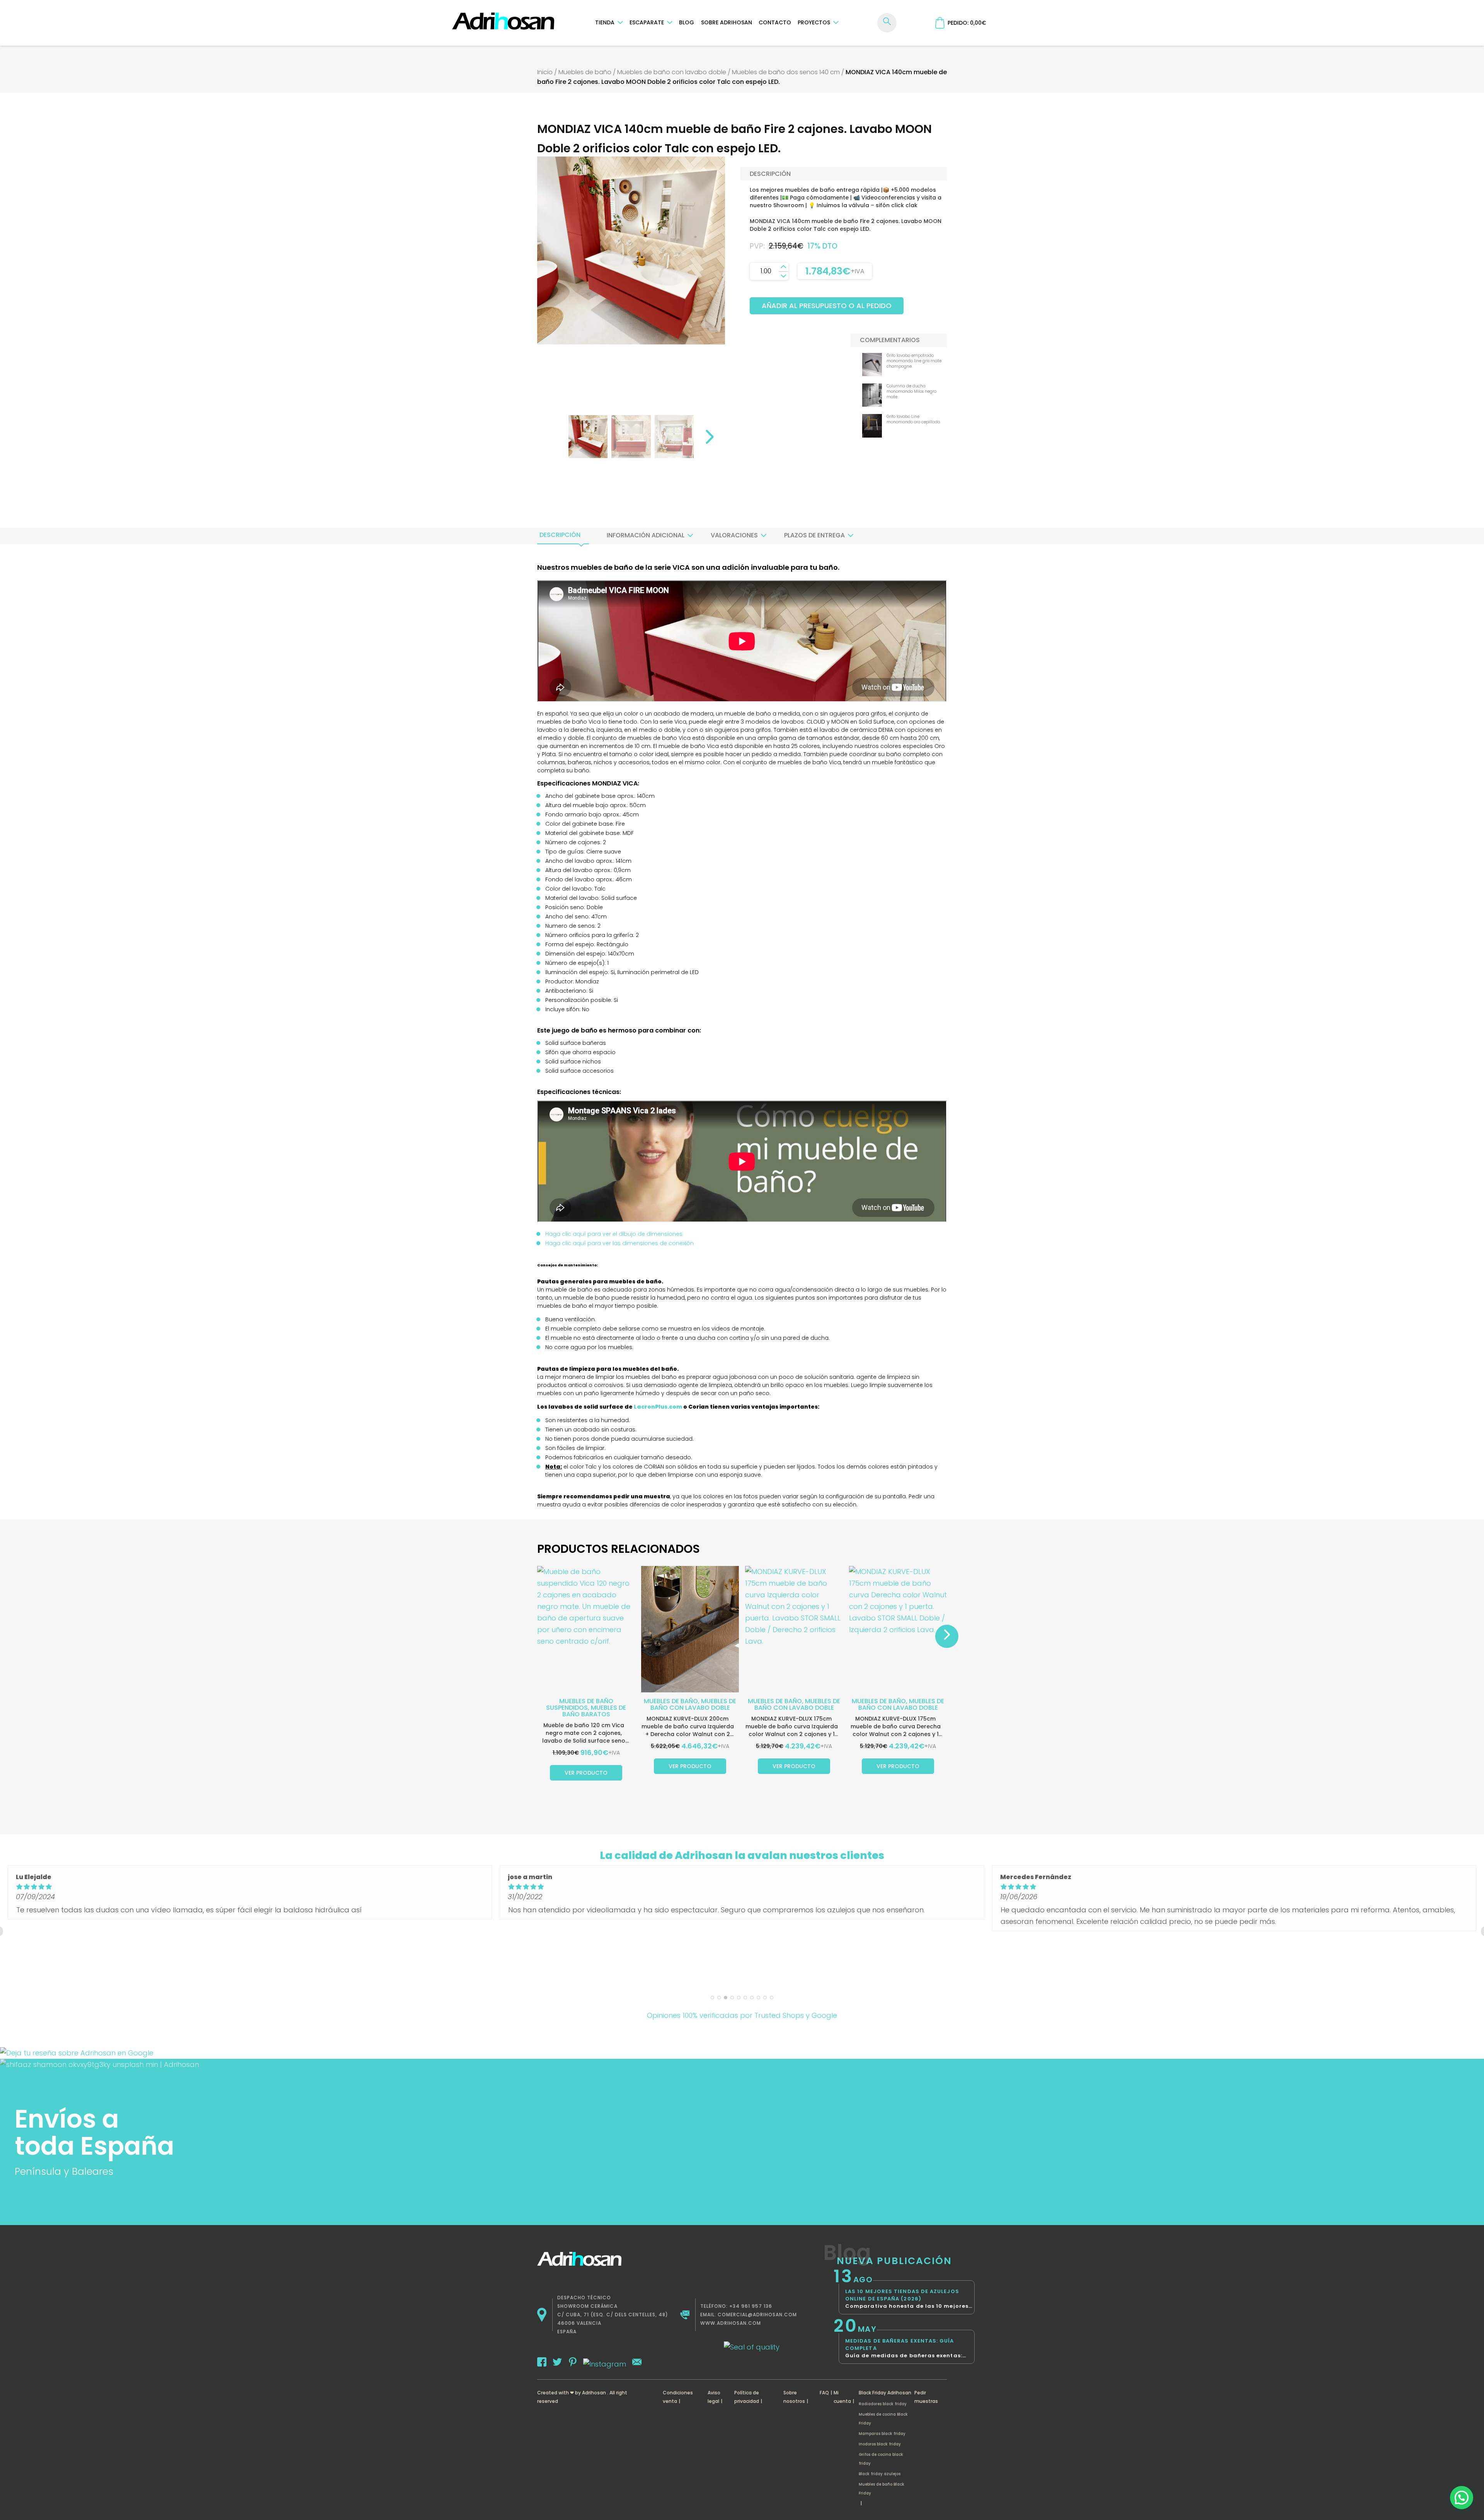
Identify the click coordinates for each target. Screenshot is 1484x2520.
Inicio (545, 72)
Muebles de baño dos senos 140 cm (786, 72)
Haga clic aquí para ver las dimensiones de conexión (619, 1243)
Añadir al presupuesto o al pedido (827, 306)
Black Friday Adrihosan (885, 2393)
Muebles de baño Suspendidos (580, 1704)
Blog (687, 22)
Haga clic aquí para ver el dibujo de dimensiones (614, 1234)
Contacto (775, 22)
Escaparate (647, 22)
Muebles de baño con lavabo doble (672, 72)
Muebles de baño (585, 72)
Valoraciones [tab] (734, 535)
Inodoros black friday (880, 2444)
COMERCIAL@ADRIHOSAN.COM (757, 2315)
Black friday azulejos (880, 2474)
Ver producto (586, 1773)
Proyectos (814, 22)
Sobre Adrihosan (727, 22)
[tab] (560, 535)
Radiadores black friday (883, 2404)
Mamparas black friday (882, 2434)
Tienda (605, 22)
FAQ (824, 2393)
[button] (1462, 2498)
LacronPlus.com (658, 1407)
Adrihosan (594, 2393)
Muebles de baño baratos (594, 1711)
